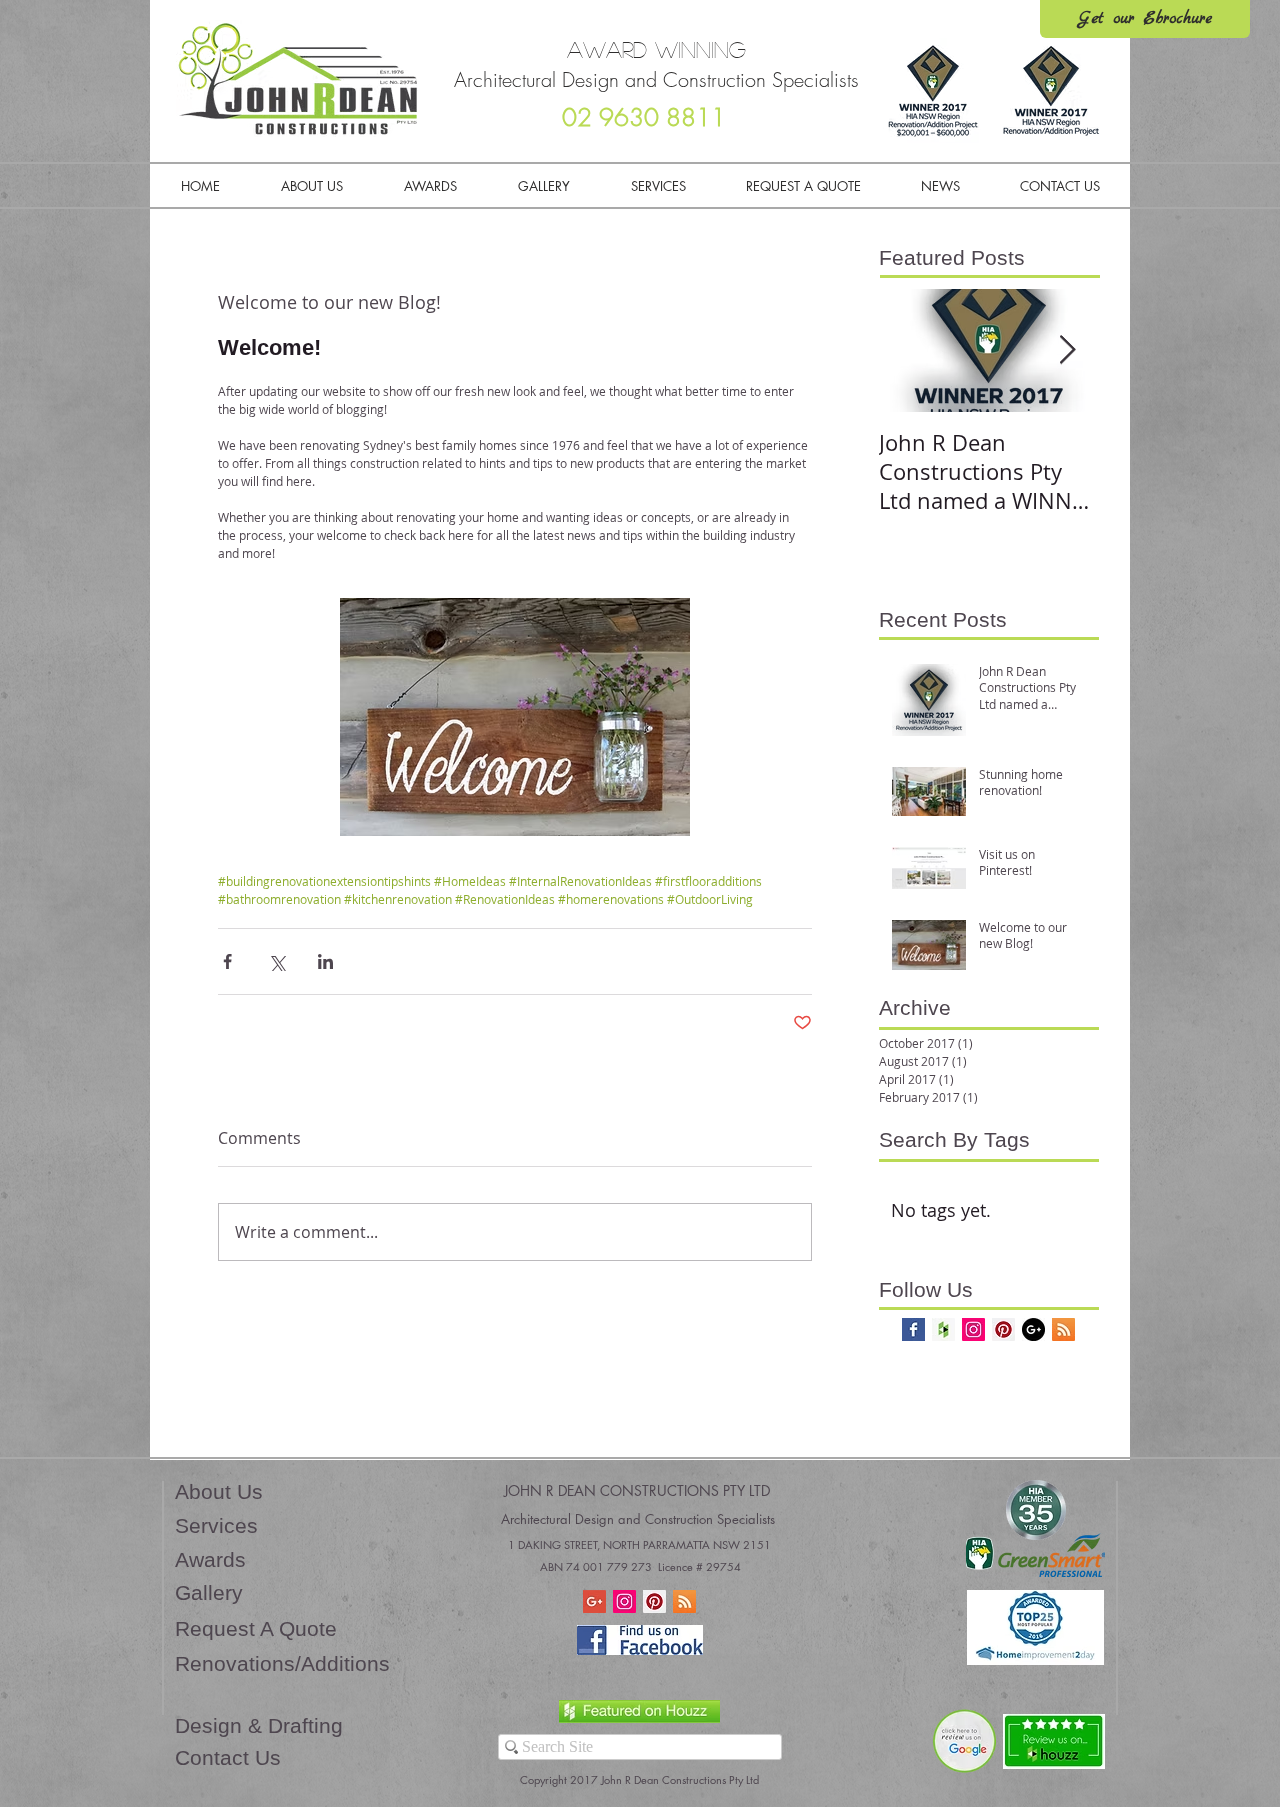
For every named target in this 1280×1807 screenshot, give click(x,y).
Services (216, 1525)
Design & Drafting (259, 1725)
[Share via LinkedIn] (325, 961)
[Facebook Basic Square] (913, 1329)
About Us (219, 1491)
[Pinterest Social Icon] (1003, 1329)
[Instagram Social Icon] (973, 1329)
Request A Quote (256, 1628)
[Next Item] (1067, 351)
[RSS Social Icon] (1063, 1329)
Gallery (209, 1592)
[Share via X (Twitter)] (276, 961)
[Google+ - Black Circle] (1033, 1329)
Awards (210, 1559)
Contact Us (228, 1757)
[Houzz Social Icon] (943, 1329)
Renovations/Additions (282, 1663)
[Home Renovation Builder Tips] (594, 1601)
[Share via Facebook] (227, 961)
